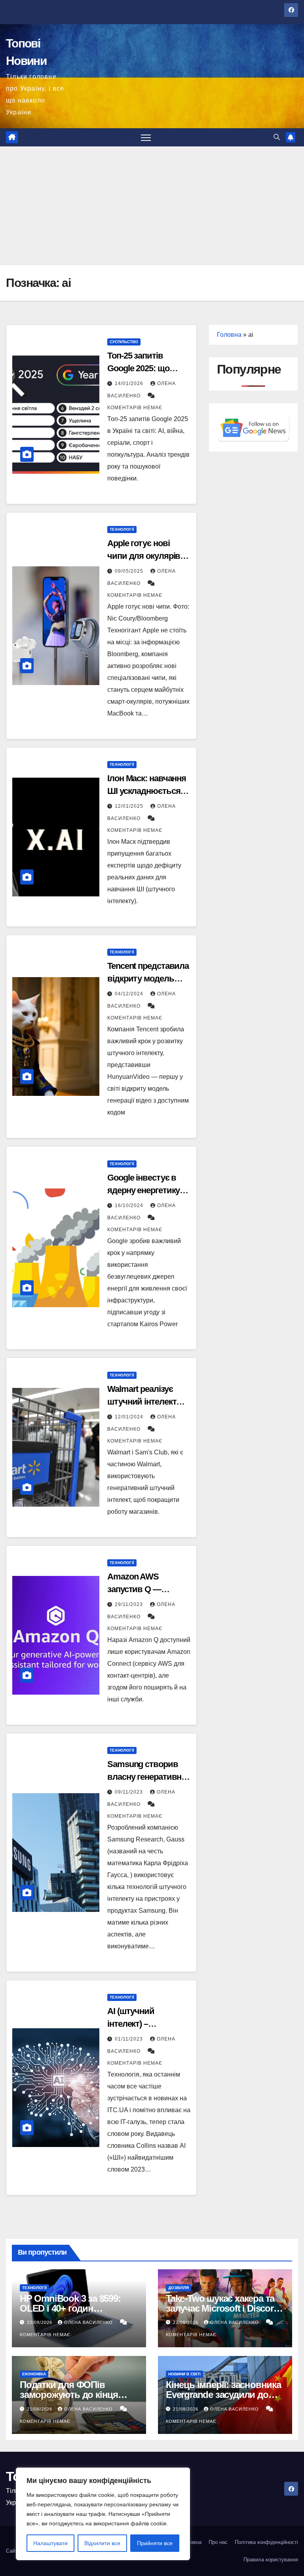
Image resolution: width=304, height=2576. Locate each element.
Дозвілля (179, 2288)
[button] (277, 137)
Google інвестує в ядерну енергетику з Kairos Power (146, 1190)
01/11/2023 (130, 2039)
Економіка (34, 2374)
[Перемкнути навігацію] (146, 138)
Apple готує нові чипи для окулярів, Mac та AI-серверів (145, 556)
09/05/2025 (130, 571)
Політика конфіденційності (266, 2542)
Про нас (218, 2542)
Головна (229, 335)
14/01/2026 (130, 383)
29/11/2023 (130, 1604)
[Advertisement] (152, 206)
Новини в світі (184, 2374)
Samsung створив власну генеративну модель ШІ (146, 1777)
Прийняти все (155, 2543)
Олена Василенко (89, 2322)
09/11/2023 (130, 1792)
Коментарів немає (135, 408)
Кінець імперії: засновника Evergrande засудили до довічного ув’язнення (223, 2395)
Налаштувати (50, 2543)
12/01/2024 (130, 1417)
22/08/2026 (40, 2322)
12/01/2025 (130, 806)
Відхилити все (102, 2543)
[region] (103, 2514)
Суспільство (124, 342)
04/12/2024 (130, 994)
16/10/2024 (130, 1205)
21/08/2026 (40, 2409)
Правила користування (271, 2560)
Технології (122, 529)
